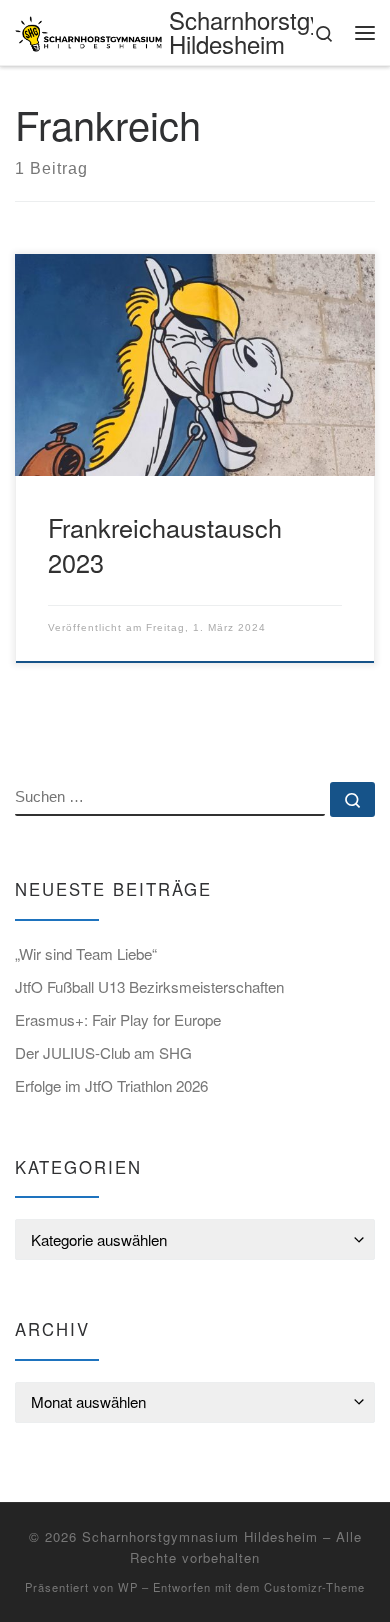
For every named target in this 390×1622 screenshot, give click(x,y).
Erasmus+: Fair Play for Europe (118, 1019)
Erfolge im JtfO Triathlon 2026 (111, 1085)
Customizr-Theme (314, 1587)
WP (128, 1587)
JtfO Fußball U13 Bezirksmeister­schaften (149, 986)
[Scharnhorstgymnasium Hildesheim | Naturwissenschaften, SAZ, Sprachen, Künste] (88, 30)
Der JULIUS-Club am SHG (105, 1052)
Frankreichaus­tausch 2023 (165, 544)
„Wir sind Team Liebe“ (86, 953)
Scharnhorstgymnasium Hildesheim (200, 1536)
